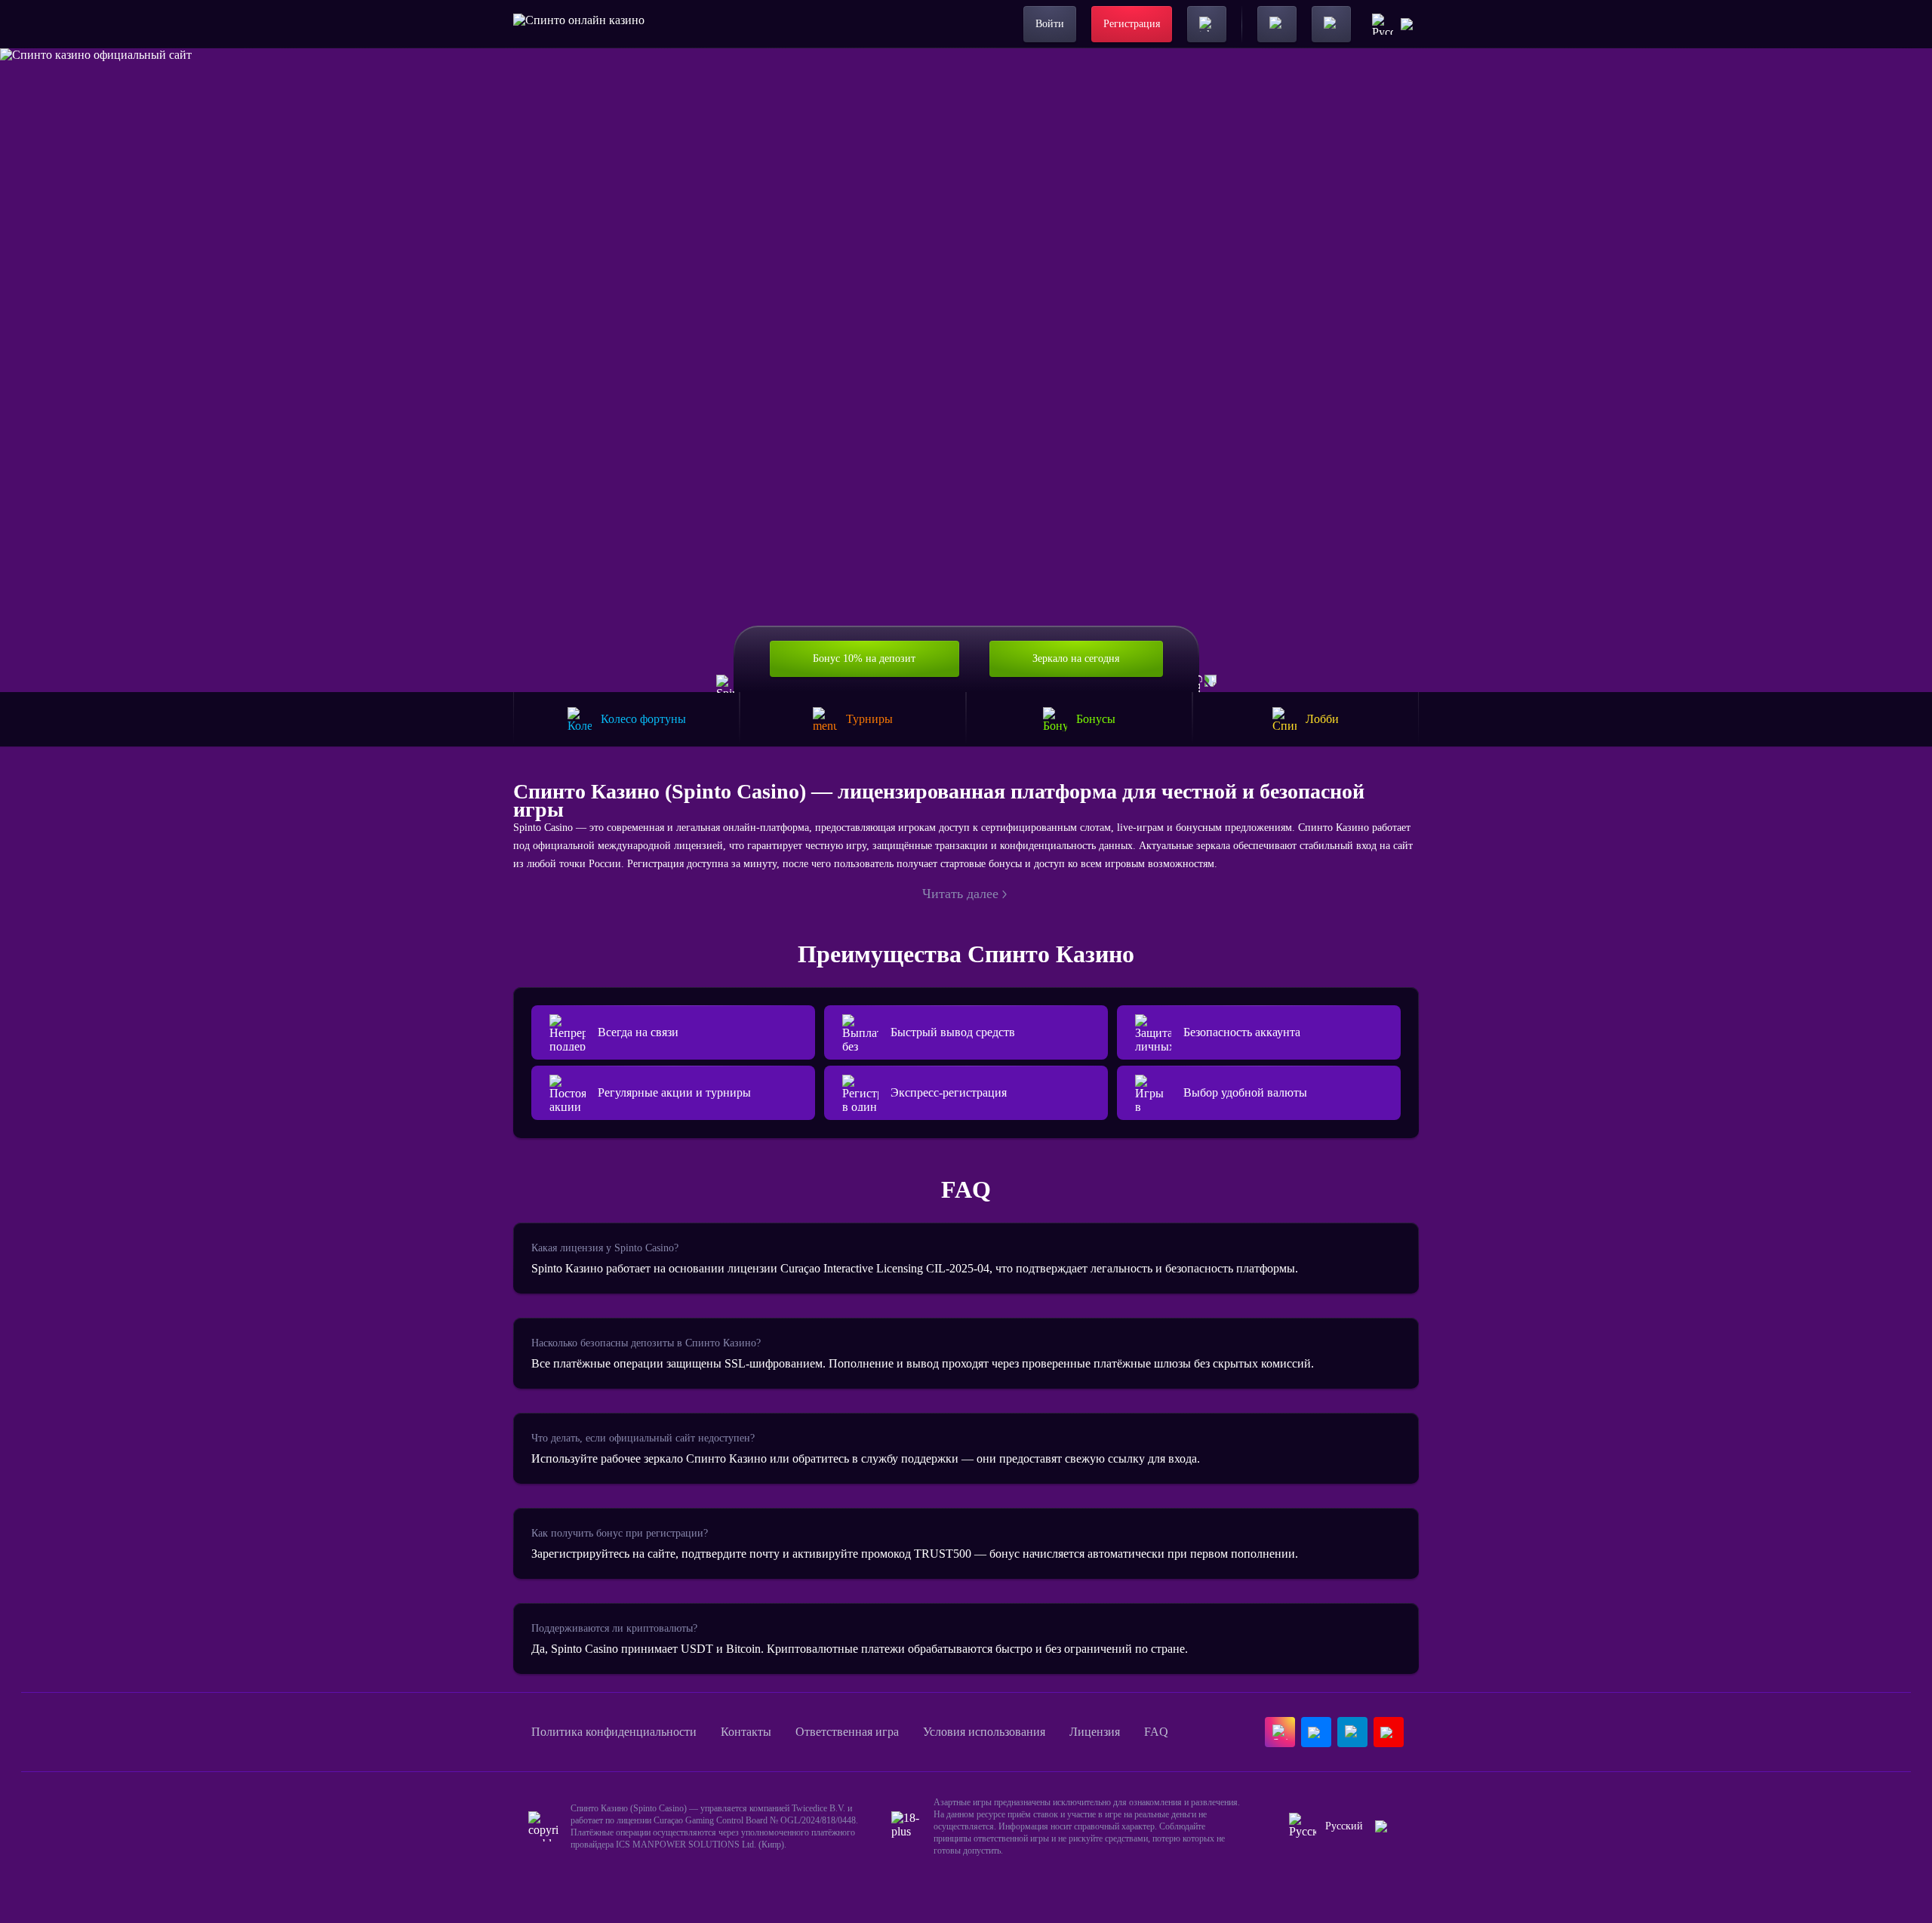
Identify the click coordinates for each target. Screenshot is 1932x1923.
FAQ (1156, 1732)
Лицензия (1095, 1732)
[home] (579, 24)
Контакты (746, 1732)
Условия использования (984, 1732)
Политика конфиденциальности (614, 1732)
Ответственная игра (847, 1732)
